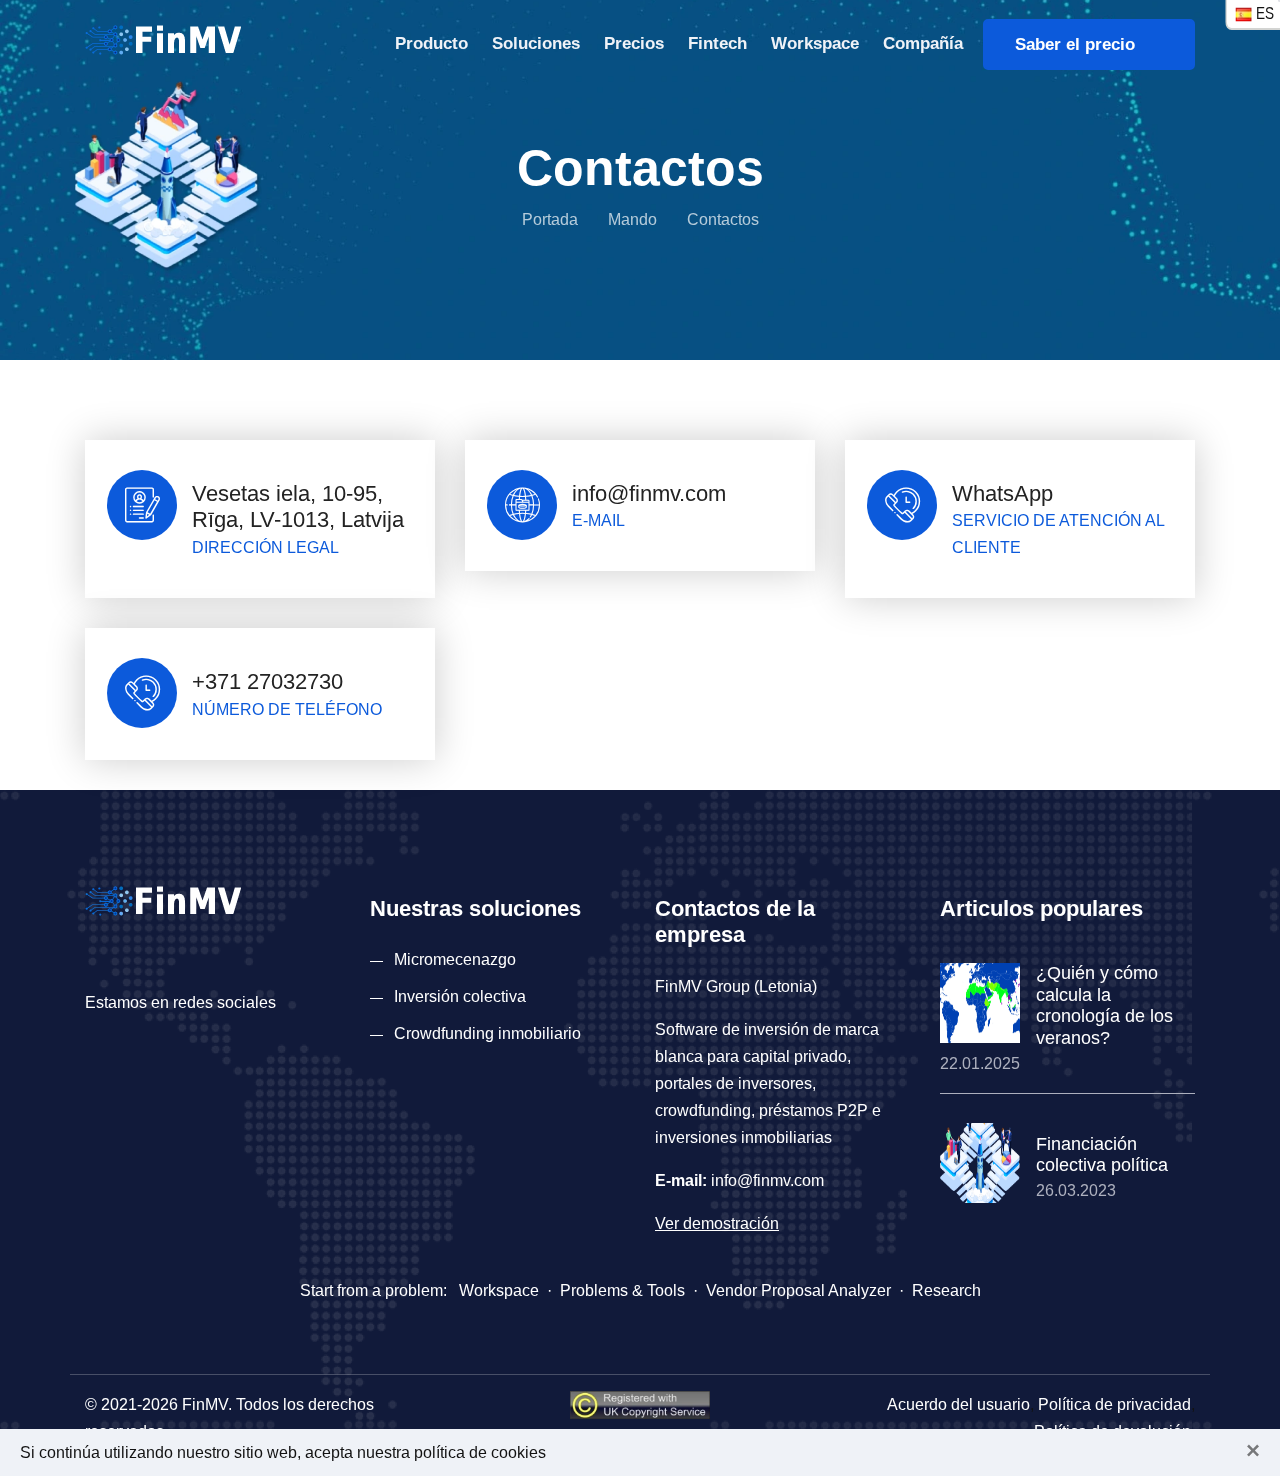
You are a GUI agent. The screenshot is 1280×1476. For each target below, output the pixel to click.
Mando (632, 219)
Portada (550, 219)
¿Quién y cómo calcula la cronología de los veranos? (1104, 1005)
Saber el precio (1082, 44)
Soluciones (536, 43)
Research (946, 1290)
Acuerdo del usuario (958, 1404)
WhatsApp (1002, 493)
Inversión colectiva (460, 996)
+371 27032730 (267, 681)
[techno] (163, 38)
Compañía (923, 43)
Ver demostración (717, 1223)
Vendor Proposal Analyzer (798, 1290)
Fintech (717, 43)
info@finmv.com (649, 493)
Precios (634, 43)
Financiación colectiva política (1102, 1155)
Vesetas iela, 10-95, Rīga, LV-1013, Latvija (298, 506)
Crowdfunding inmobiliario (487, 1033)
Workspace (815, 43)
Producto (431, 43)
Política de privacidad (1114, 1404)
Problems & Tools (622, 1290)
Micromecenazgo (455, 959)
